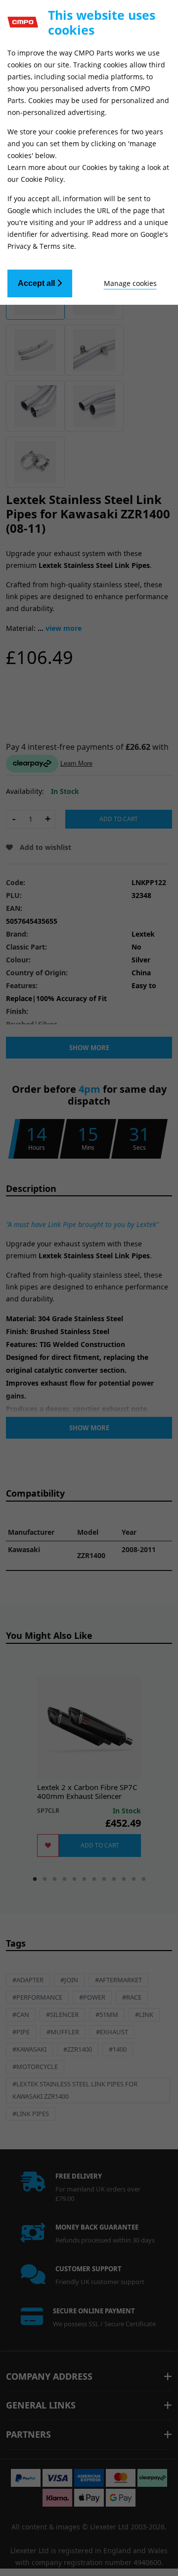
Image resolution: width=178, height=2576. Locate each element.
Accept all (37, 283)
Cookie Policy (42, 179)
